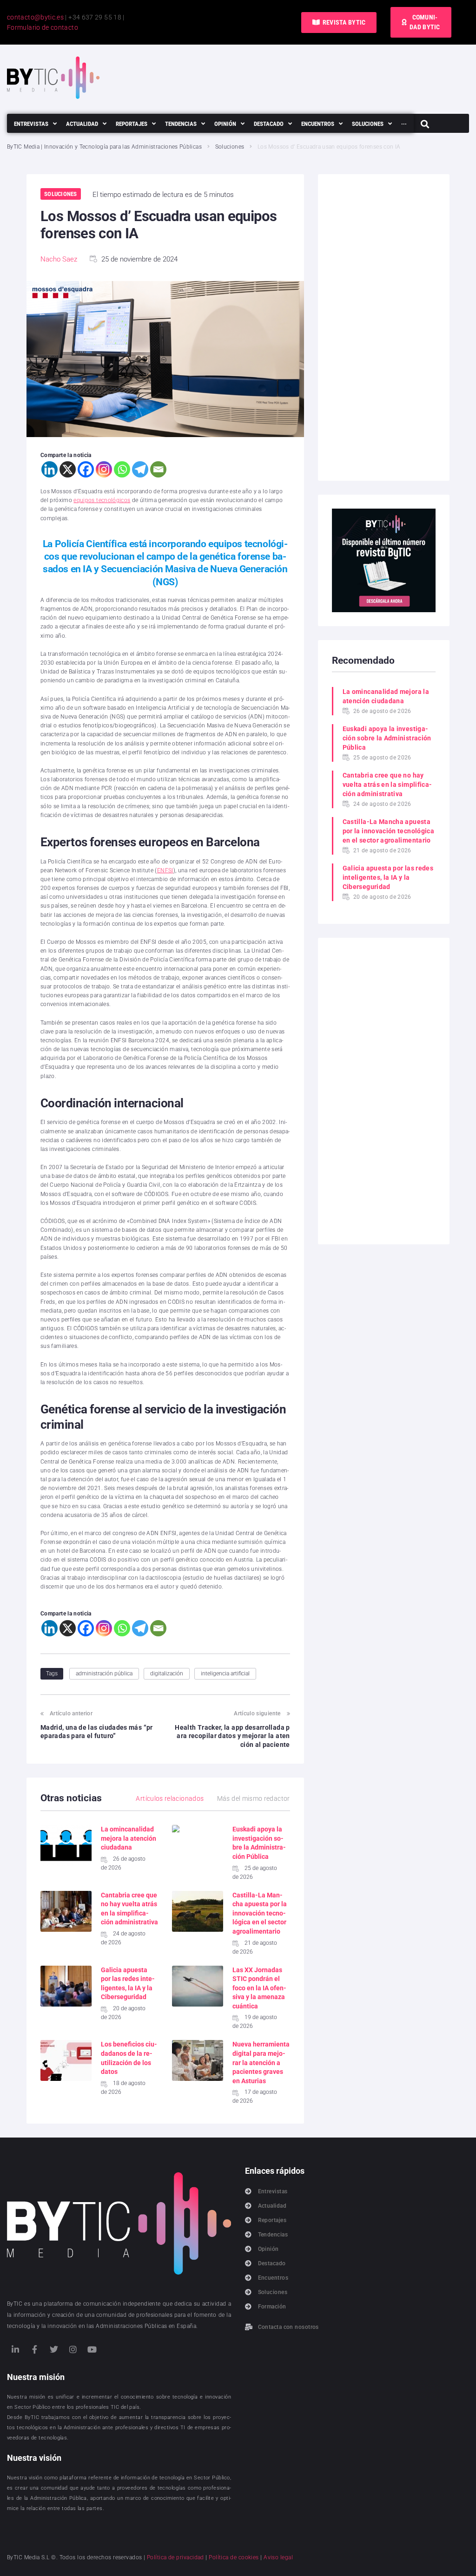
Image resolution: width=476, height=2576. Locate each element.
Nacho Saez (59, 259)
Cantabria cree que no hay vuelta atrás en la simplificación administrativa (387, 785)
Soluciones (230, 147)
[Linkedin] (50, 469)
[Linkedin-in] (15, 2349)
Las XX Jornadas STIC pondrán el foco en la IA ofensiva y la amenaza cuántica (259, 1988)
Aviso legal (278, 2557)
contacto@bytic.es (35, 17)
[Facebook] (86, 469)
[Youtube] (93, 2349)
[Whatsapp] (122, 469)
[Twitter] (54, 2349)
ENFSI (165, 870)
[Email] (158, 469)
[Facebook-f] (34, 2349)
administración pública (104, 1674)
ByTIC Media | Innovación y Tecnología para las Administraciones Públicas (104, 147)
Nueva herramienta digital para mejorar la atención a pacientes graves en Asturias (261, 2062)
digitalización (167, 1674)
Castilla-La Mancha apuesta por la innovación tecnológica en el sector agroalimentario (260, 1913)
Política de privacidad (175, 2557)
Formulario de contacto (43, 27)
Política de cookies (234, 2557)
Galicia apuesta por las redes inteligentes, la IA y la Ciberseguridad (388, 877)
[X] (68, 469)
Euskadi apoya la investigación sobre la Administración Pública (387, 738)
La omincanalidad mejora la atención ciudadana (129, 1838)
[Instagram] (104, 469)
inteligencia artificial (225, 1674)
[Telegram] (140, 469)
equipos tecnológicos (102, 500)
